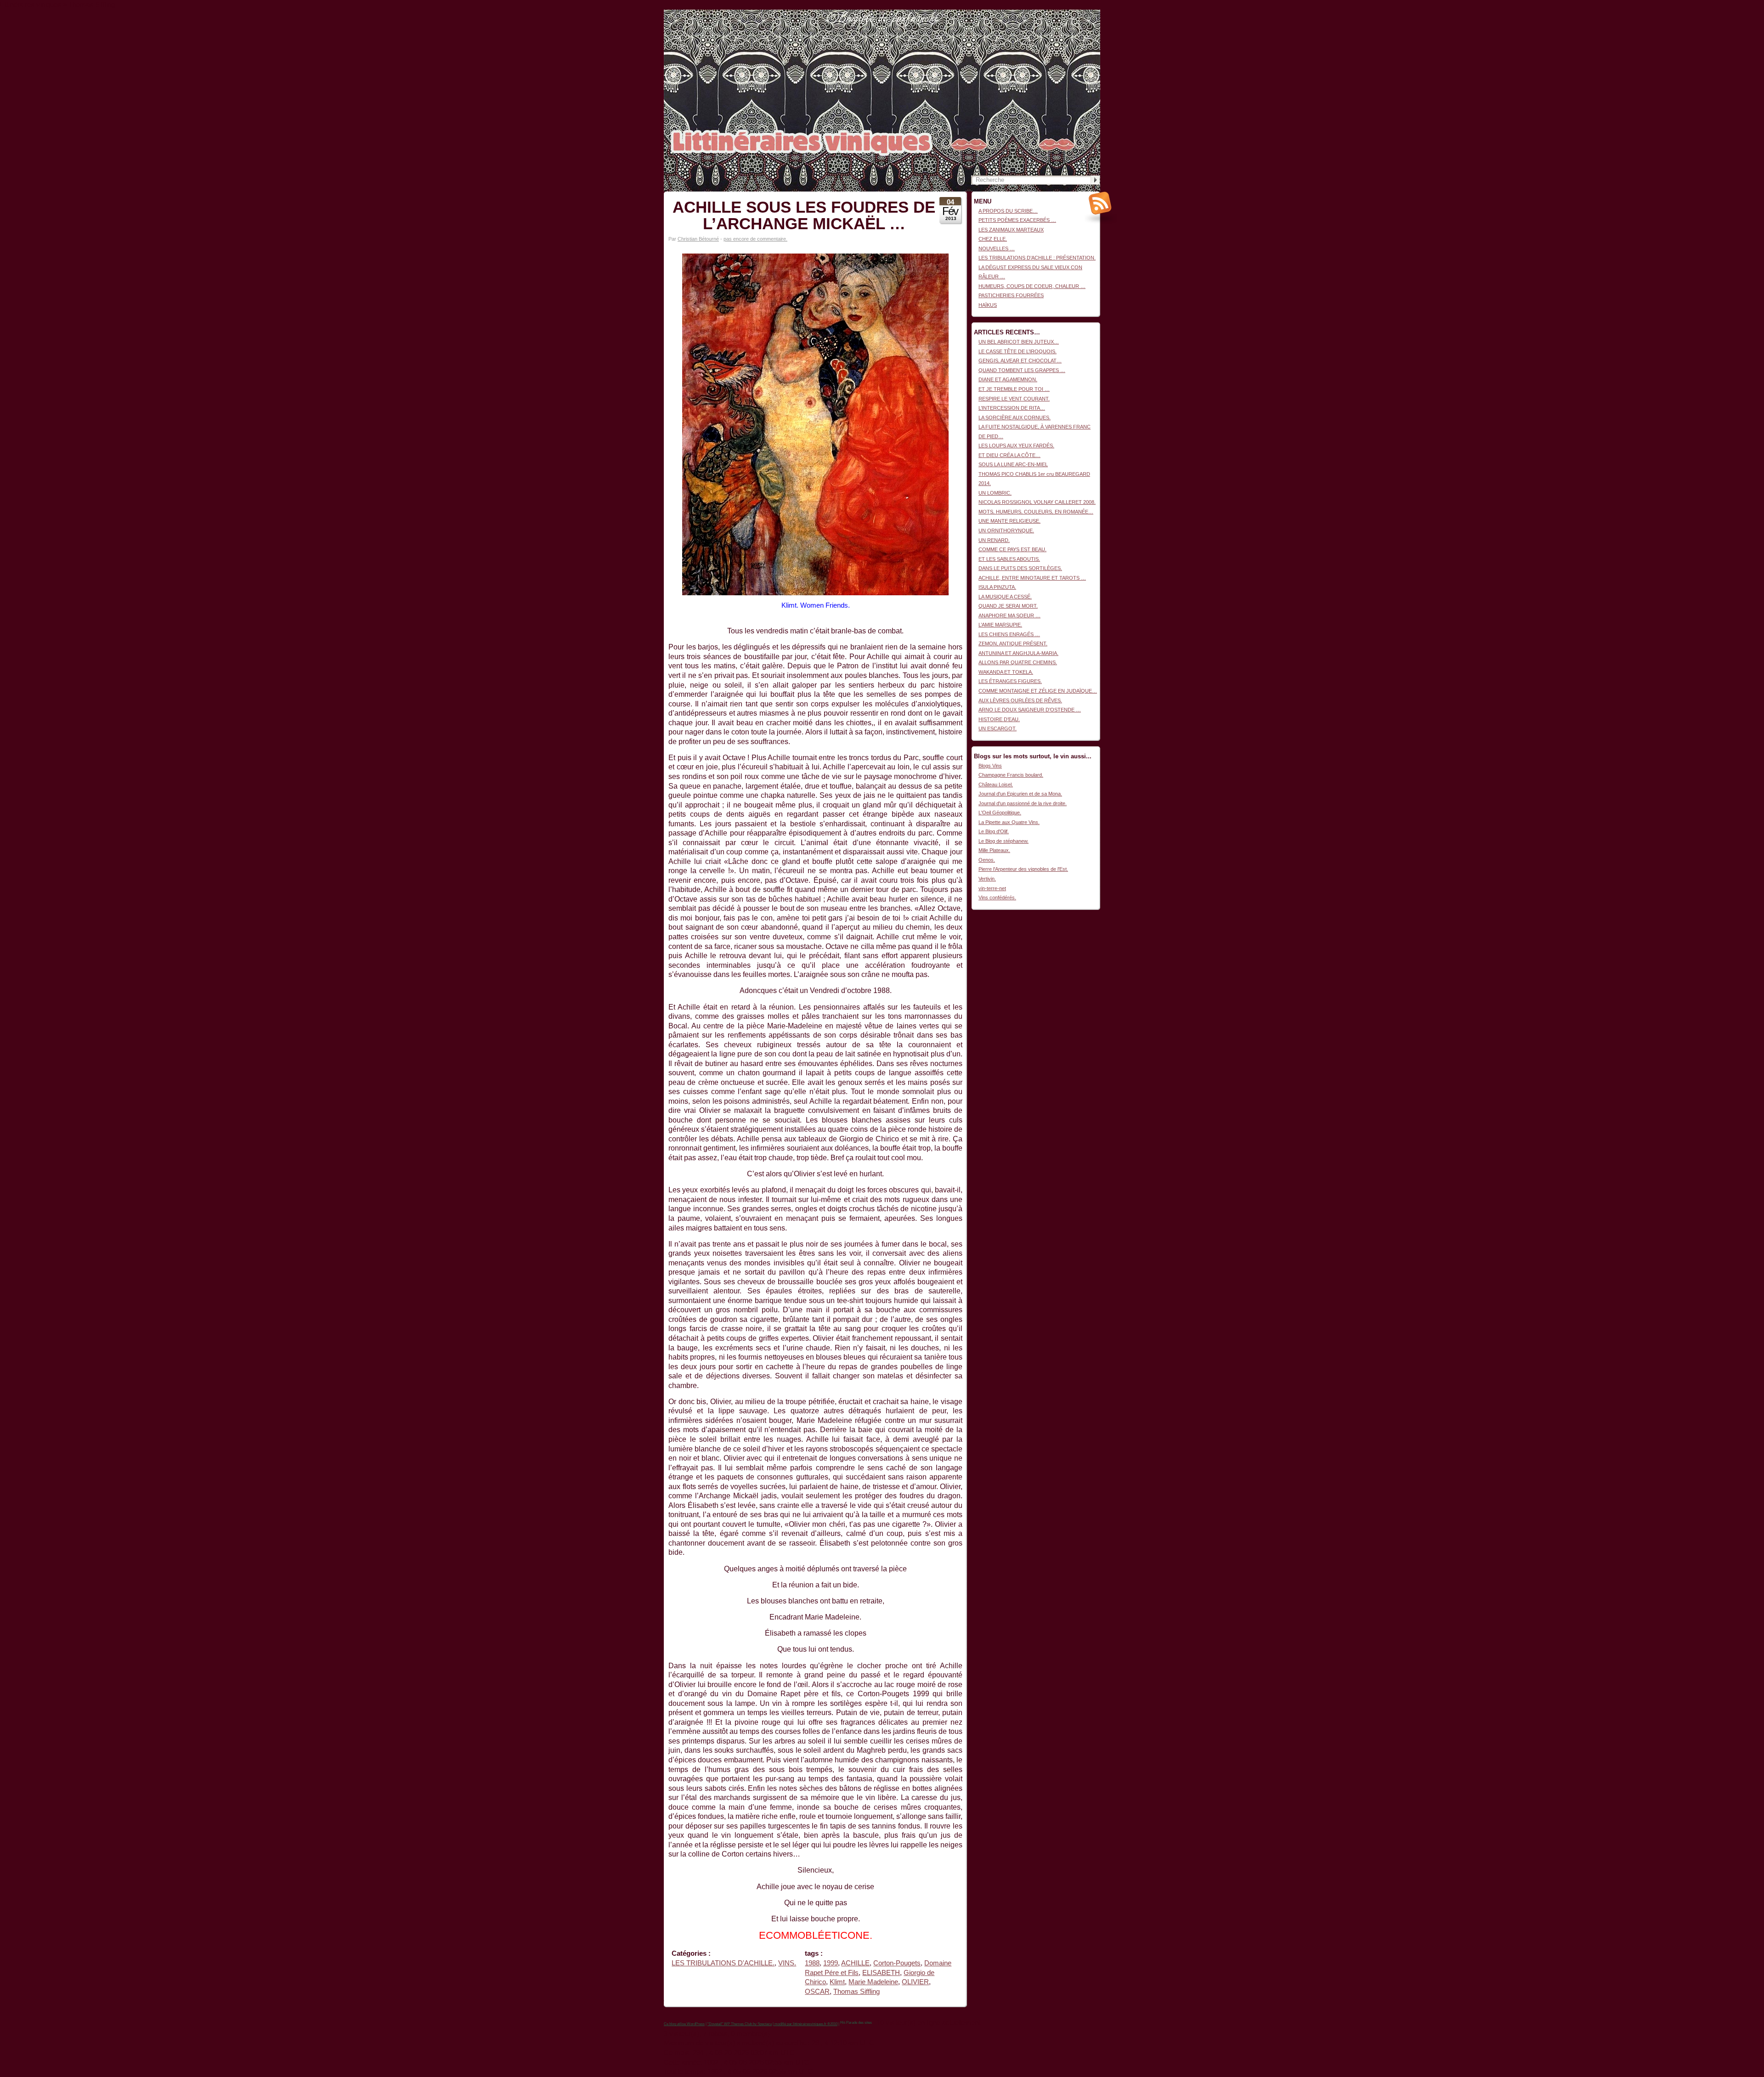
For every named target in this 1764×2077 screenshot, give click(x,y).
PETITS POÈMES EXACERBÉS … (1017, 220)
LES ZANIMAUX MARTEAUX (1011, 230)
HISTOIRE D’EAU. (999, 719)
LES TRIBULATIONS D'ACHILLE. (723, 1963)
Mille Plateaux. (994, 850)
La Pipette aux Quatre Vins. (1009, 822)
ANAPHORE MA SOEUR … (1009, 615)
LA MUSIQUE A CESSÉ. (1005, 597)
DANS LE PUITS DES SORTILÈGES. (1020, 568)
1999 (831, 1963)
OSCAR (817, 1992)
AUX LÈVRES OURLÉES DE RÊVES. (1020, 700)
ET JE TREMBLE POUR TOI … (1014, 389)
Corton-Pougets (897, 1963)
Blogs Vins (990, 766)
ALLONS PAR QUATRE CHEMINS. (1018, 662)
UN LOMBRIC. (995, 493)
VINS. (787, 1963)
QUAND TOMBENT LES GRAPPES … (1022, 370)
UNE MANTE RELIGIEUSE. (1009, 521)
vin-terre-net (992, 888)
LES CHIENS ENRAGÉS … (1009, 634)
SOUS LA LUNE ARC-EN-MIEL (1013, 464)
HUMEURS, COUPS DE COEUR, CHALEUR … (1032, 286)
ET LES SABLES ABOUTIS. (1009, 559)
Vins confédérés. (997, 897)
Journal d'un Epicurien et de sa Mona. (1020, 794)
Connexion (1088, 14)
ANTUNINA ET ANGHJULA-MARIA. (1018, 653)
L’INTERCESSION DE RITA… (1012, 408)
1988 (812, 1963)
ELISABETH (881, 1973)
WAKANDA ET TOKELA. (1006, 672)
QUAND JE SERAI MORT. (1008, 606)
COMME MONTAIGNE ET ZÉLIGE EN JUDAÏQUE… (1038, 691)
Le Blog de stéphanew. (1004, 841)
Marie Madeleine (873, 1982)
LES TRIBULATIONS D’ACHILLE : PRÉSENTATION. (1037, 258)
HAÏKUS (988, 305)
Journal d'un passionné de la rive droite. (1023, 803)
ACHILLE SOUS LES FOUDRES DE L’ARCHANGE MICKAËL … (804, 215)
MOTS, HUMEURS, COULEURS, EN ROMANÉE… (1036, 512)
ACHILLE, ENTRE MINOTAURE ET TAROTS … (1032, 578)
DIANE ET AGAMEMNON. (1008, 379)
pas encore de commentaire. (755, 239)
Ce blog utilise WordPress (684, 2024)
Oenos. (987, 860)
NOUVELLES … (997, 248)
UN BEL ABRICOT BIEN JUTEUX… (1019, 342)
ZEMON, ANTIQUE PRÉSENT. (1013, 643)
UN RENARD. (994, 540)
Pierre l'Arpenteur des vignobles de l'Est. (1023, 869)
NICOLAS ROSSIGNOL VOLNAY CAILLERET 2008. (1037, 502)
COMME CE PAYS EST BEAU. (1012, 549)
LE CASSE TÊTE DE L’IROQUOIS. (1018, 351)
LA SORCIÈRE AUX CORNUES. (1015, 418)
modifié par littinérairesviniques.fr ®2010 (806, 2024)
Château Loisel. (996, 785)
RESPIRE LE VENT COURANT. (1014, 399)
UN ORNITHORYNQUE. (1006, 531)
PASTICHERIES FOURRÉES (1011, 295)
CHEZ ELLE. (993, 239)
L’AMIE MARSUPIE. (1000, 625)
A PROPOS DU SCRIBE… (1008, 211)
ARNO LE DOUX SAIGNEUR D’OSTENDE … (1030, 710)
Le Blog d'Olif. (994, 831)
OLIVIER (915, 1982)
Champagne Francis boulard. (1011, 775)
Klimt (837, 1982)
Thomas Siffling (857, 1992)
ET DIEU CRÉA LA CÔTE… (1009, 455)
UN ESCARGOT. (998, 728)
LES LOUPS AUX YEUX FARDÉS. (1016, 446)
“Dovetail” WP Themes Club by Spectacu (740, 2024)
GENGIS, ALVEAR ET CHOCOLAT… (1020, 361)
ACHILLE (855, 1963)
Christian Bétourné (698, 239)
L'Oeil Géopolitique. (1000, 813)
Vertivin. (987, 879)
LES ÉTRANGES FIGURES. (1010, 681)
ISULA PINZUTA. (997, 587)
